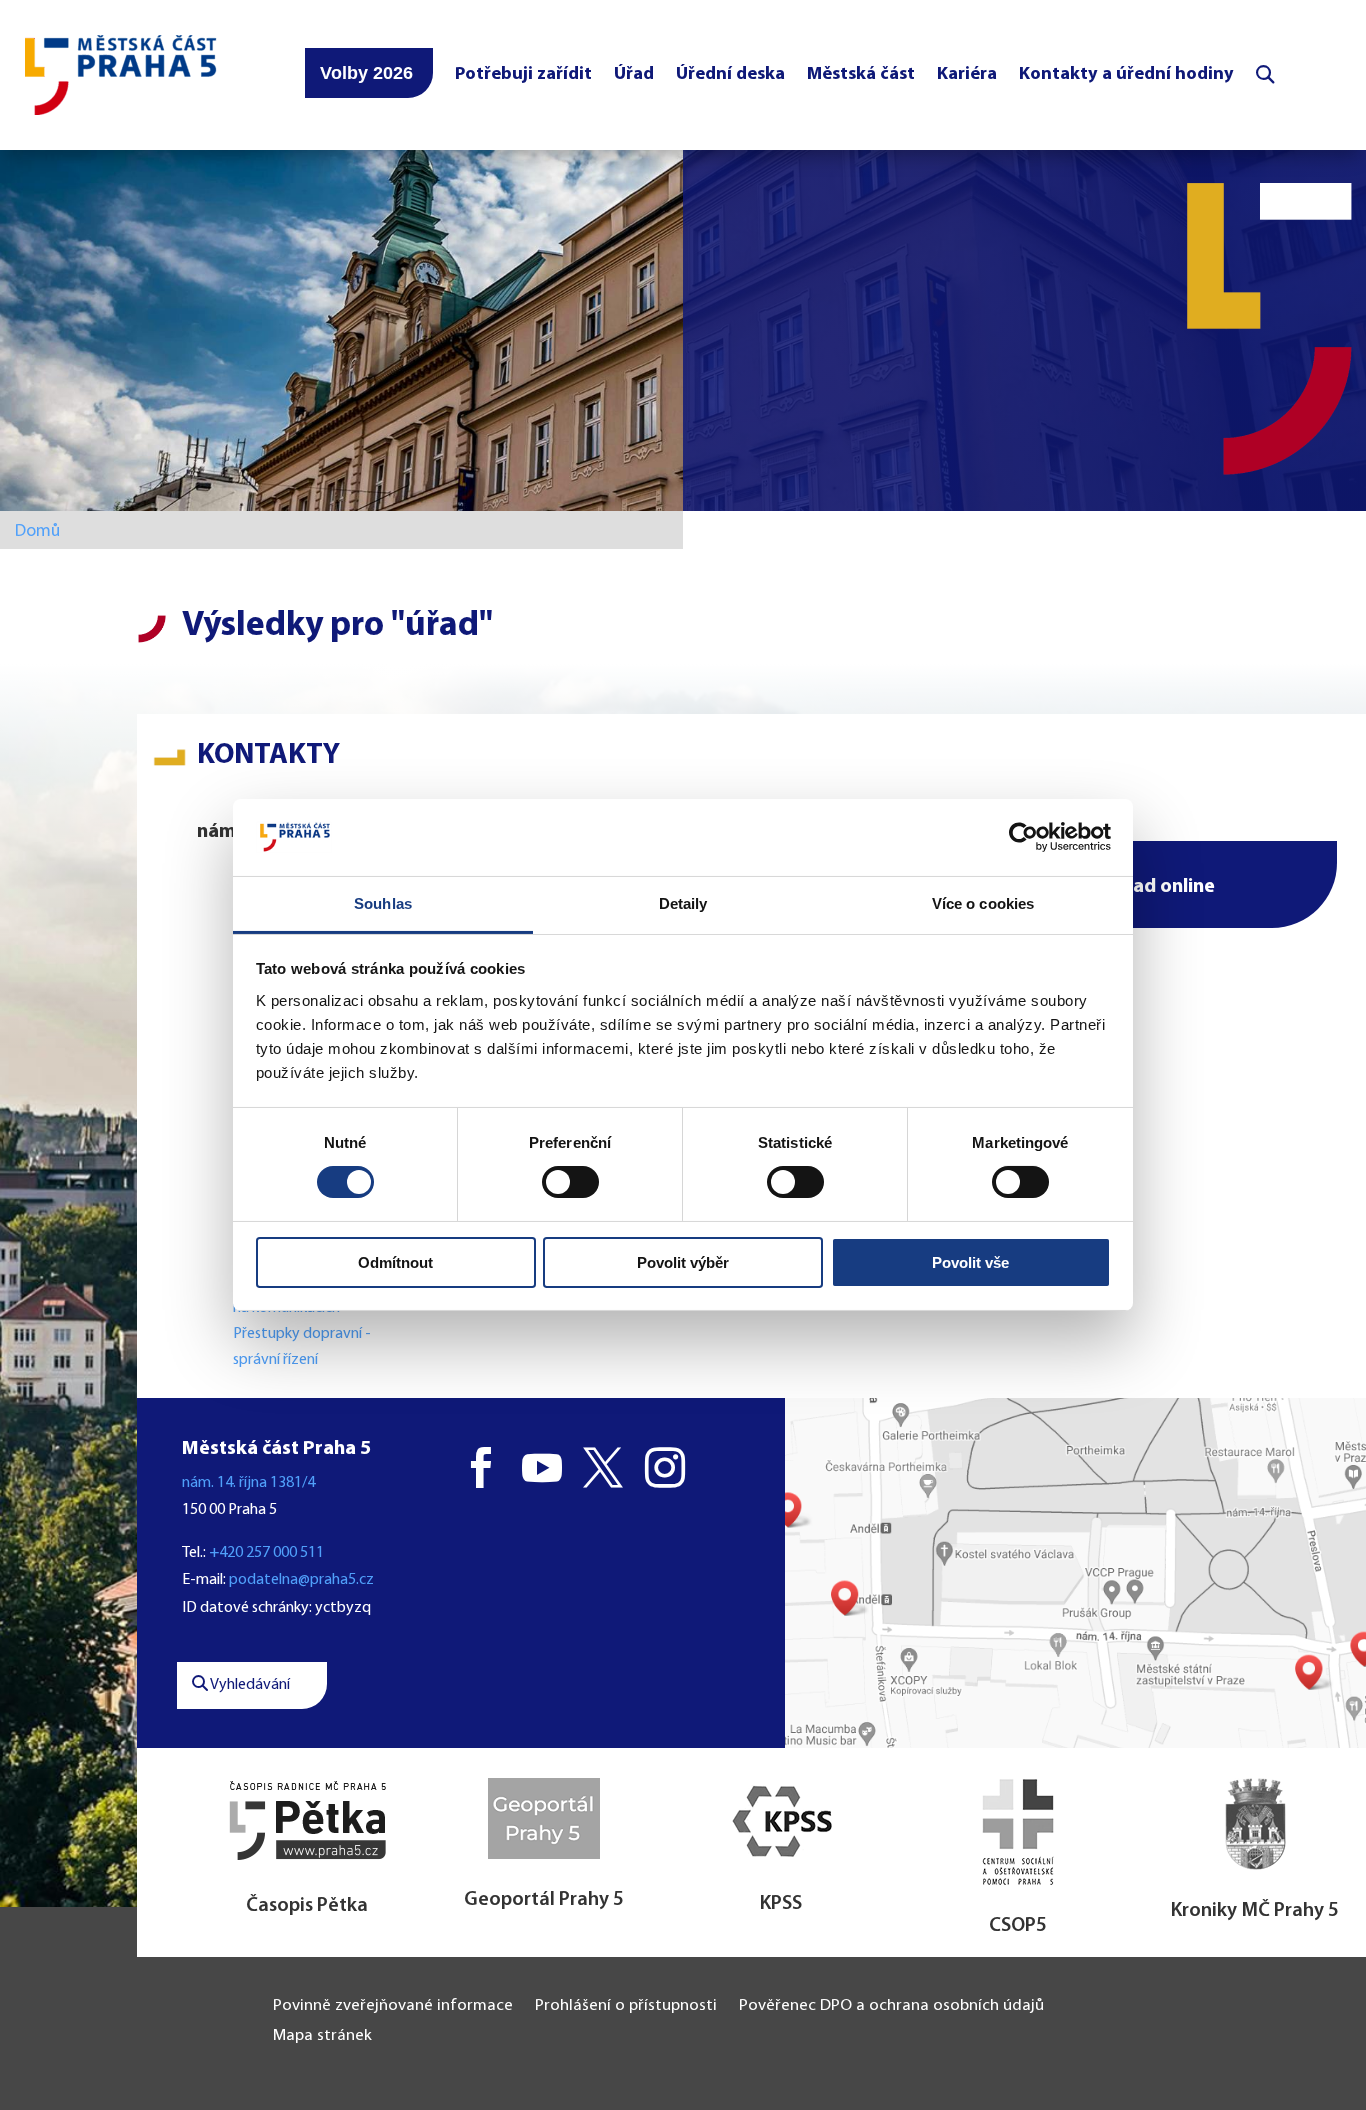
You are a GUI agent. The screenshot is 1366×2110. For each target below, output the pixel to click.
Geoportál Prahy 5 (544, 1900)
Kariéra (967, 74)
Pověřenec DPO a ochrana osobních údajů (891, 2006)
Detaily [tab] (683, 903)
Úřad (634, 74)
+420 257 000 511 (266, 1553)
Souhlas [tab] (383, 903)
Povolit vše (970, 1262)
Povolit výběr (683, 1262)
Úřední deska (730, 74)
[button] (1137, 884)
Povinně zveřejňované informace (393, 2006)
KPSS (781, 1904)
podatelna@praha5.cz (301, 1580)
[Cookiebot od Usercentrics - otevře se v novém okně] (1023, 837)
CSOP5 (1018, 1926)
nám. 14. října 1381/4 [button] (248, 1483)
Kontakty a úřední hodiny (1126, 74)
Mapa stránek (322, 2036)
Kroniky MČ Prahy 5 (1255, 1911)
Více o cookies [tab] (983, 903)
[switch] (570, 1182)
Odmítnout (395, 1262)
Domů (37, 531)
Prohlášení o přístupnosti (626, 2006)
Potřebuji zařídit (523, 74)
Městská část (861, 74)
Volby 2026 (366, 73)
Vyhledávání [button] (249, 1685)
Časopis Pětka (307, 1906)
